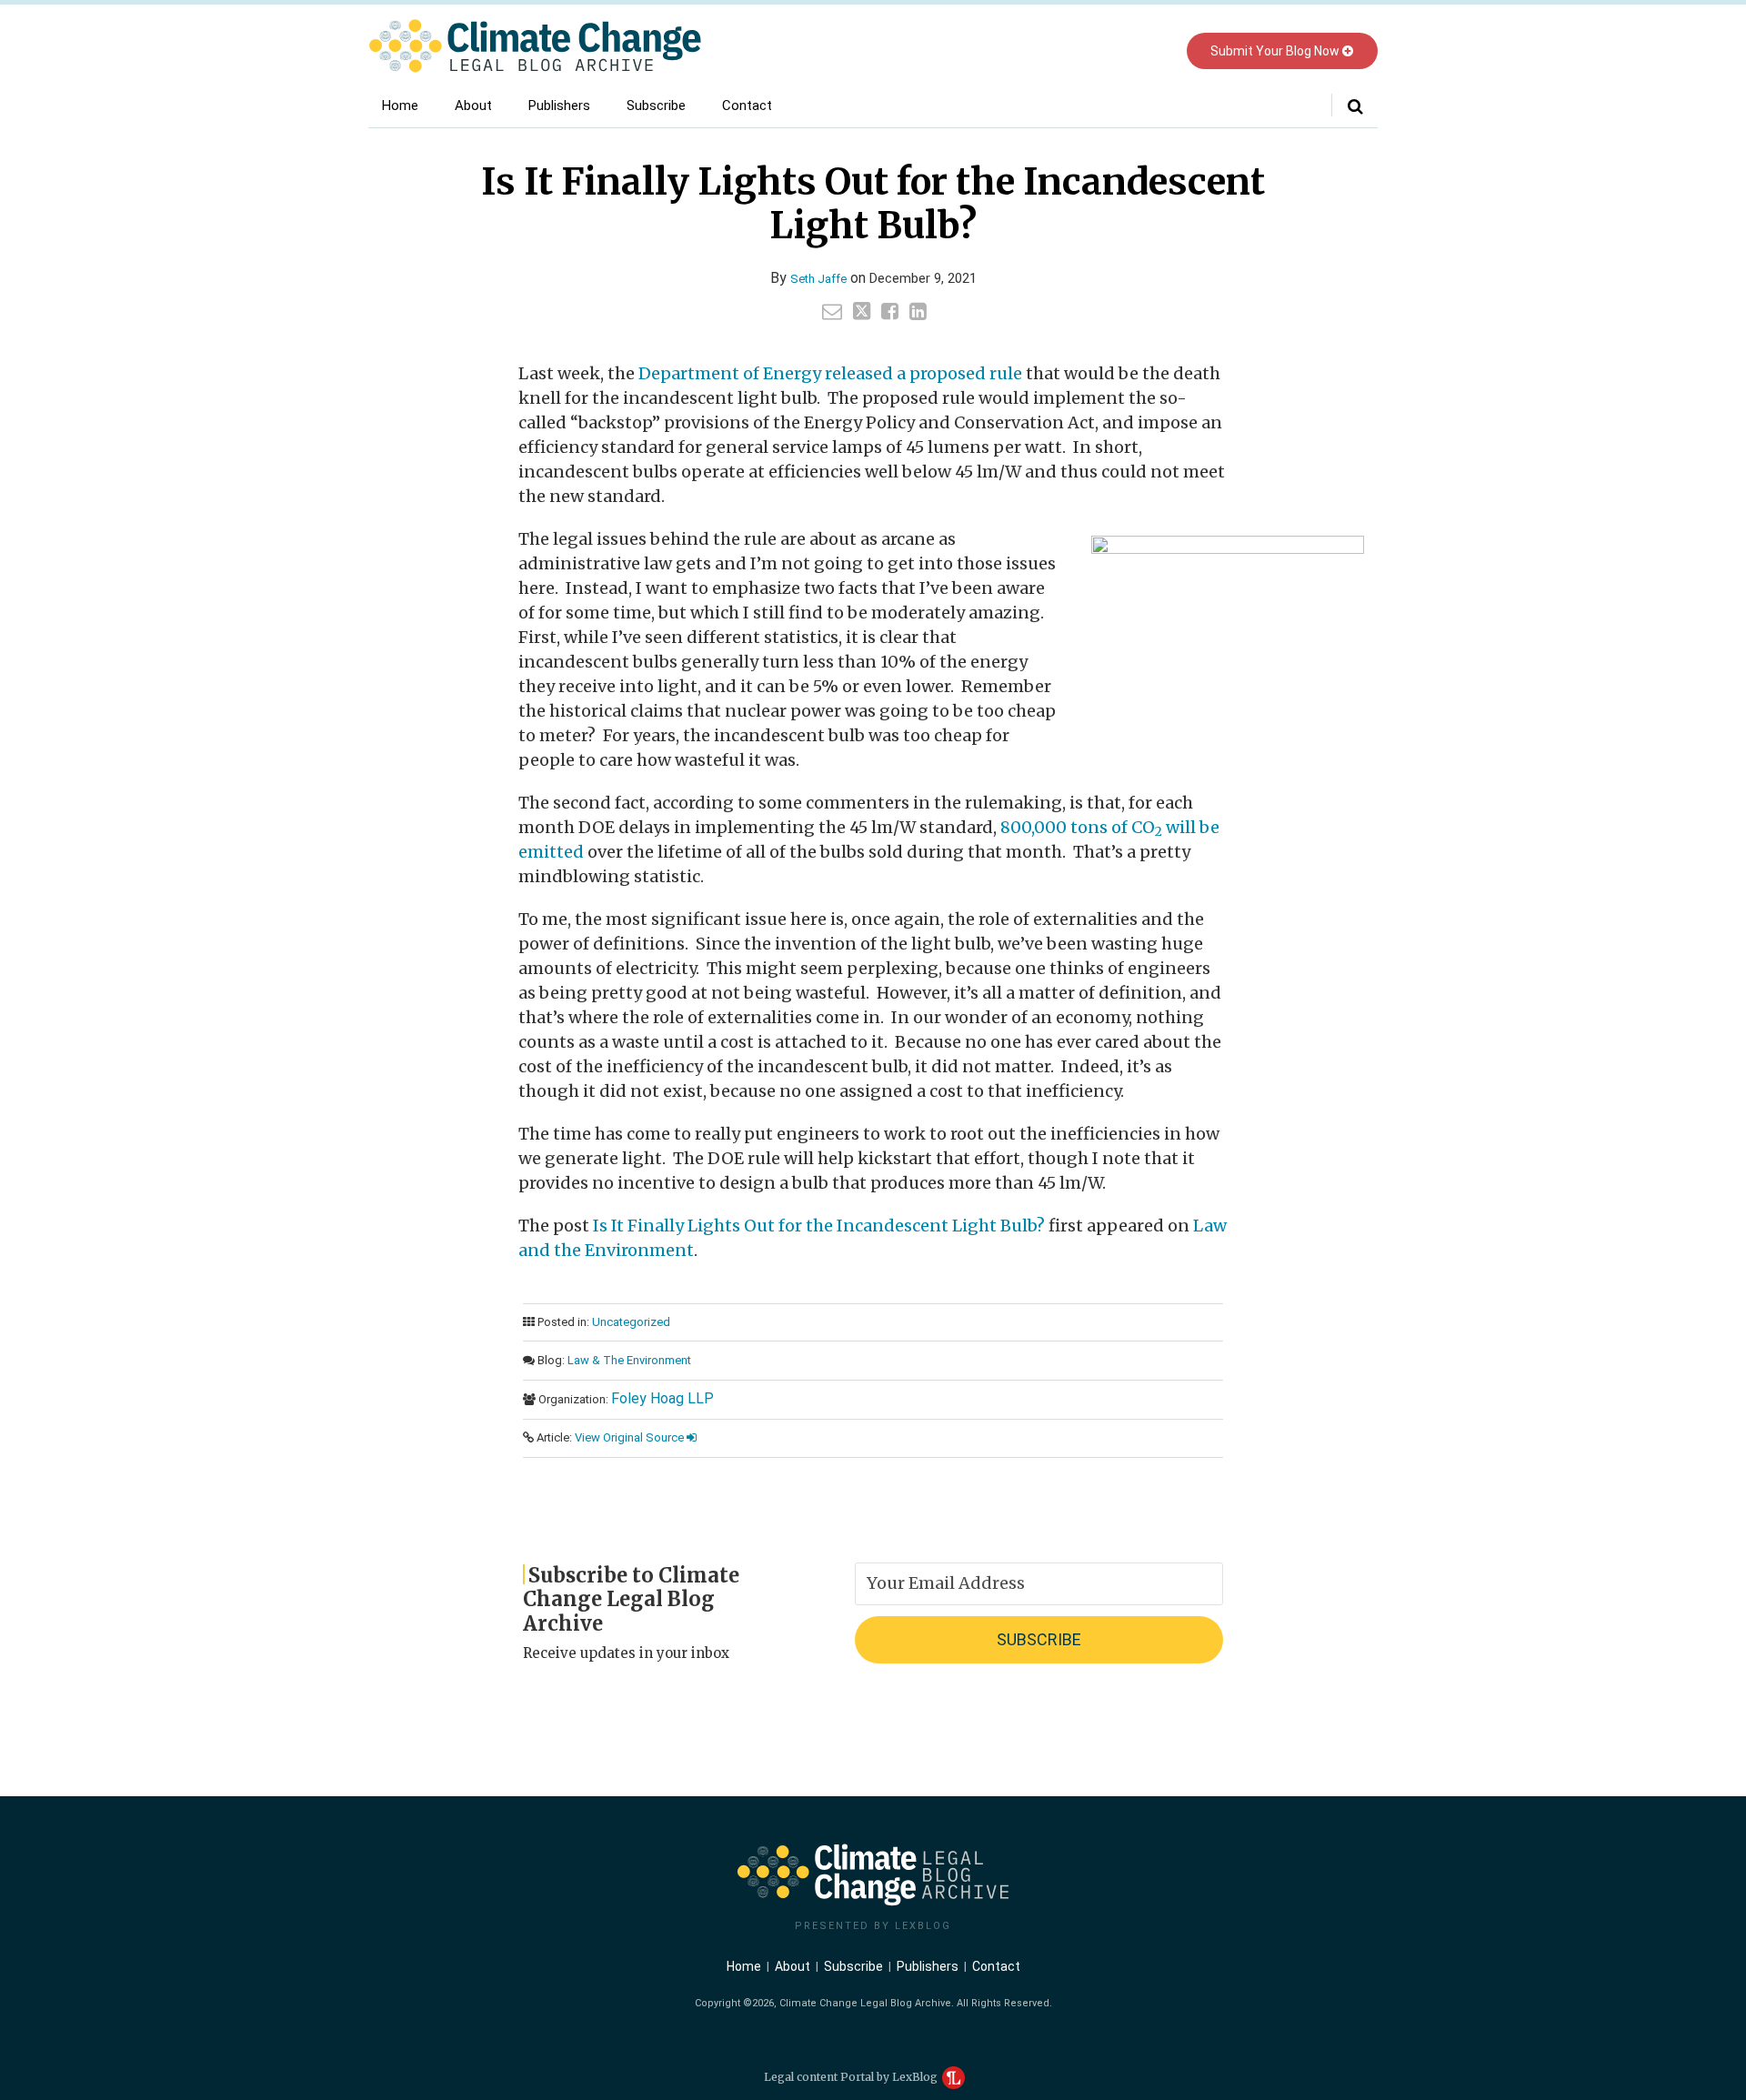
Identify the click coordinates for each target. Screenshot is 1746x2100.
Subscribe (656, 106)
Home (400, 106)
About (473, 106)
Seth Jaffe (818, 279)
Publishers (559, 106)
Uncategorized (631, 1322)
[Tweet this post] (862, 311)
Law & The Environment (629, 1360)
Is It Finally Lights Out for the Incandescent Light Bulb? (819, 1226)
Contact (747, 106)
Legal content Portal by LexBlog (852, 2077)
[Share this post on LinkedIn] (918, 311)
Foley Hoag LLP (662, 1398)
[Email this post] (832, 311)
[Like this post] (890, 311)
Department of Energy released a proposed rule (830, 373)
